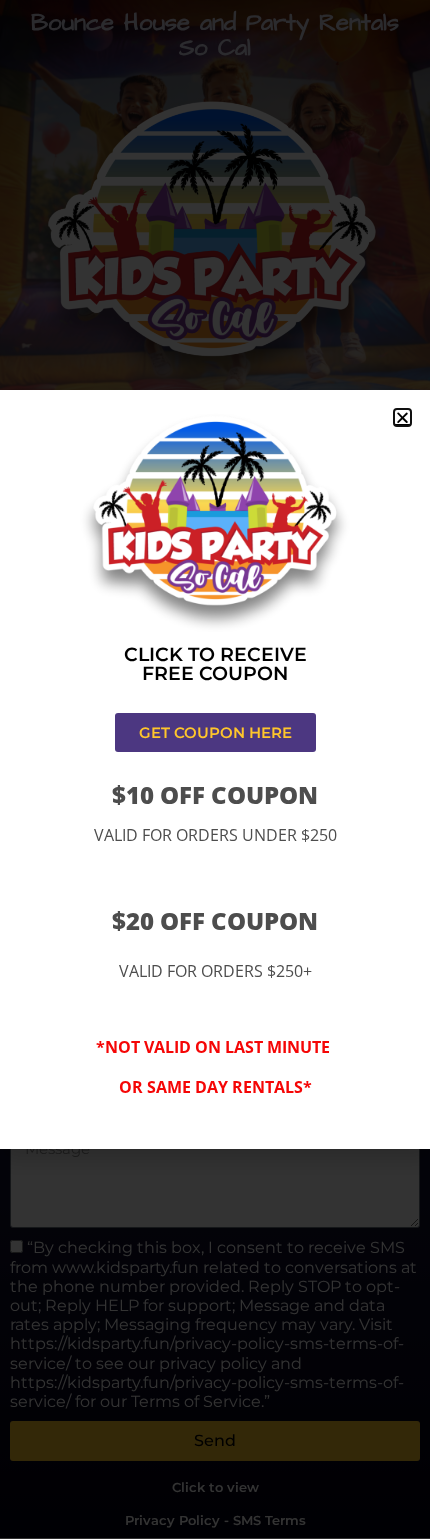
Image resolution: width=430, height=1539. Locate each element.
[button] (402, 417)
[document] (215, 769)
